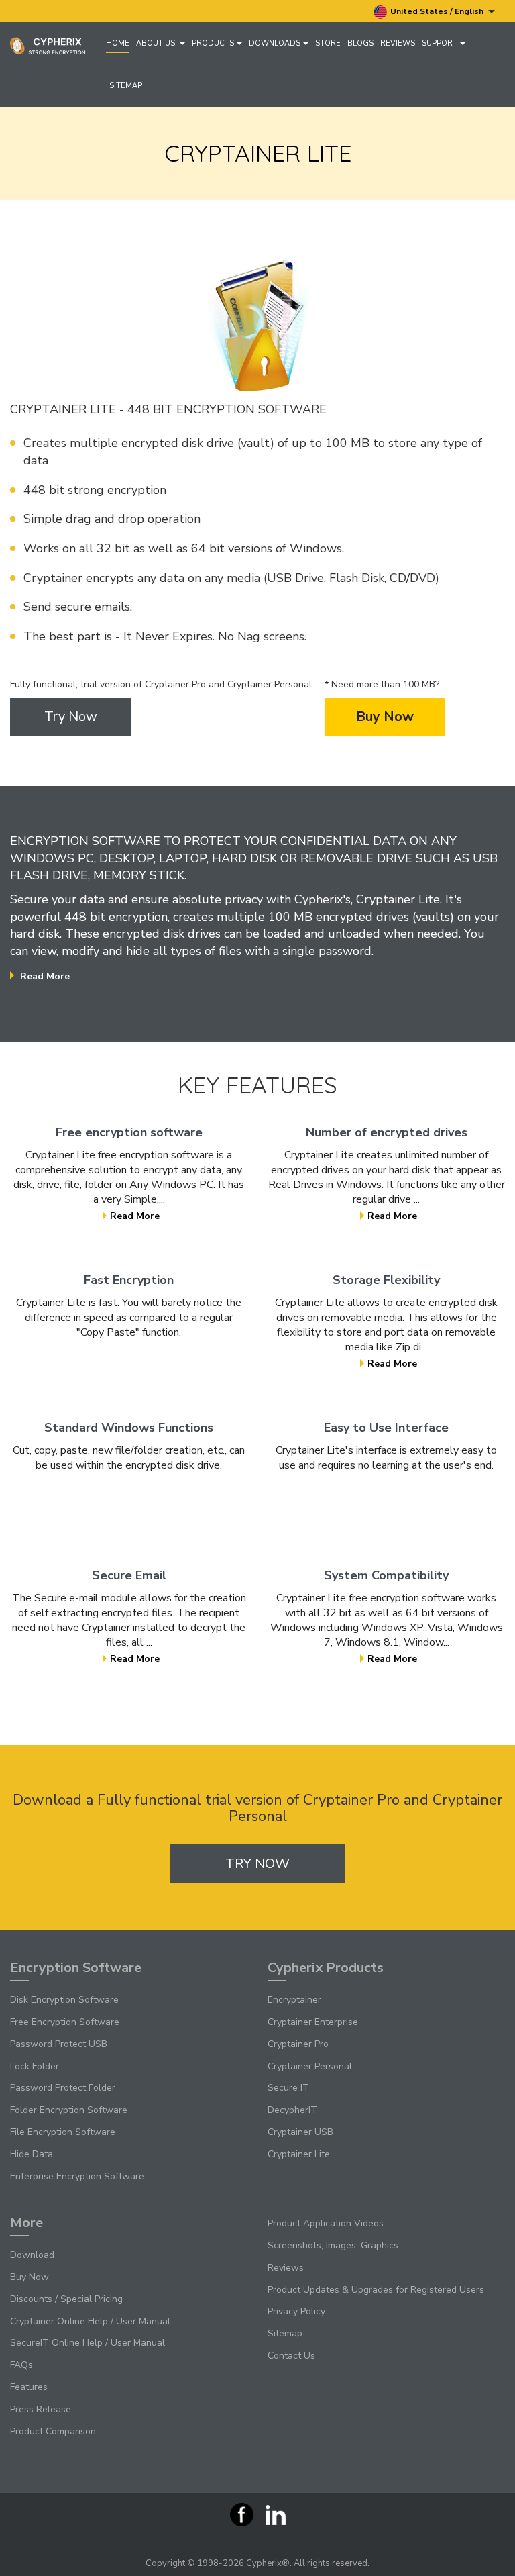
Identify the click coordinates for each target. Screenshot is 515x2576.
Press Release (41, 2409)
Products (213, 43)
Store (328, 43)
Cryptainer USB (300, 2132)
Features (29, 2387)
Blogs (360, 43)
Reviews (398, 43)
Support (440, 43)
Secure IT (288, 2088)
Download (32, 2255)
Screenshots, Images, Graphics (333, 2245)
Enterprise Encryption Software (77, 2176)
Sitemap (126, 86)
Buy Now (385, 716)
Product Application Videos (326, 2223)
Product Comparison (53, 2431)
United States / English (438, 11)
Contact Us (291, 2356)
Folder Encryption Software (69, 2110)
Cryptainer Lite (299, 2154)
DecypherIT (292, 2110)
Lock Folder (35, 2066)
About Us (157, 43)
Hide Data (32, 2154)
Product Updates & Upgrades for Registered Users (376, 2290)
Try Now (71, 716)
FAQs (21, 2365)
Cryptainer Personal (310, 2066)
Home (118, 43)
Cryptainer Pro (298, 2044)
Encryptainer (294, 2000)
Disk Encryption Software (64, 2000)
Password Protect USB (59, 2044)
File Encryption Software (63, 2132)
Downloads (275, 43)
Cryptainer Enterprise (313, 2022)
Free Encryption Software (65, 2022)
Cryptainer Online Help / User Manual (90, 2321)
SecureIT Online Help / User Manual (88, 2343)
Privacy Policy (296, 2311)
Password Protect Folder (63, 2088)
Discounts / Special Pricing (66, 2299)
